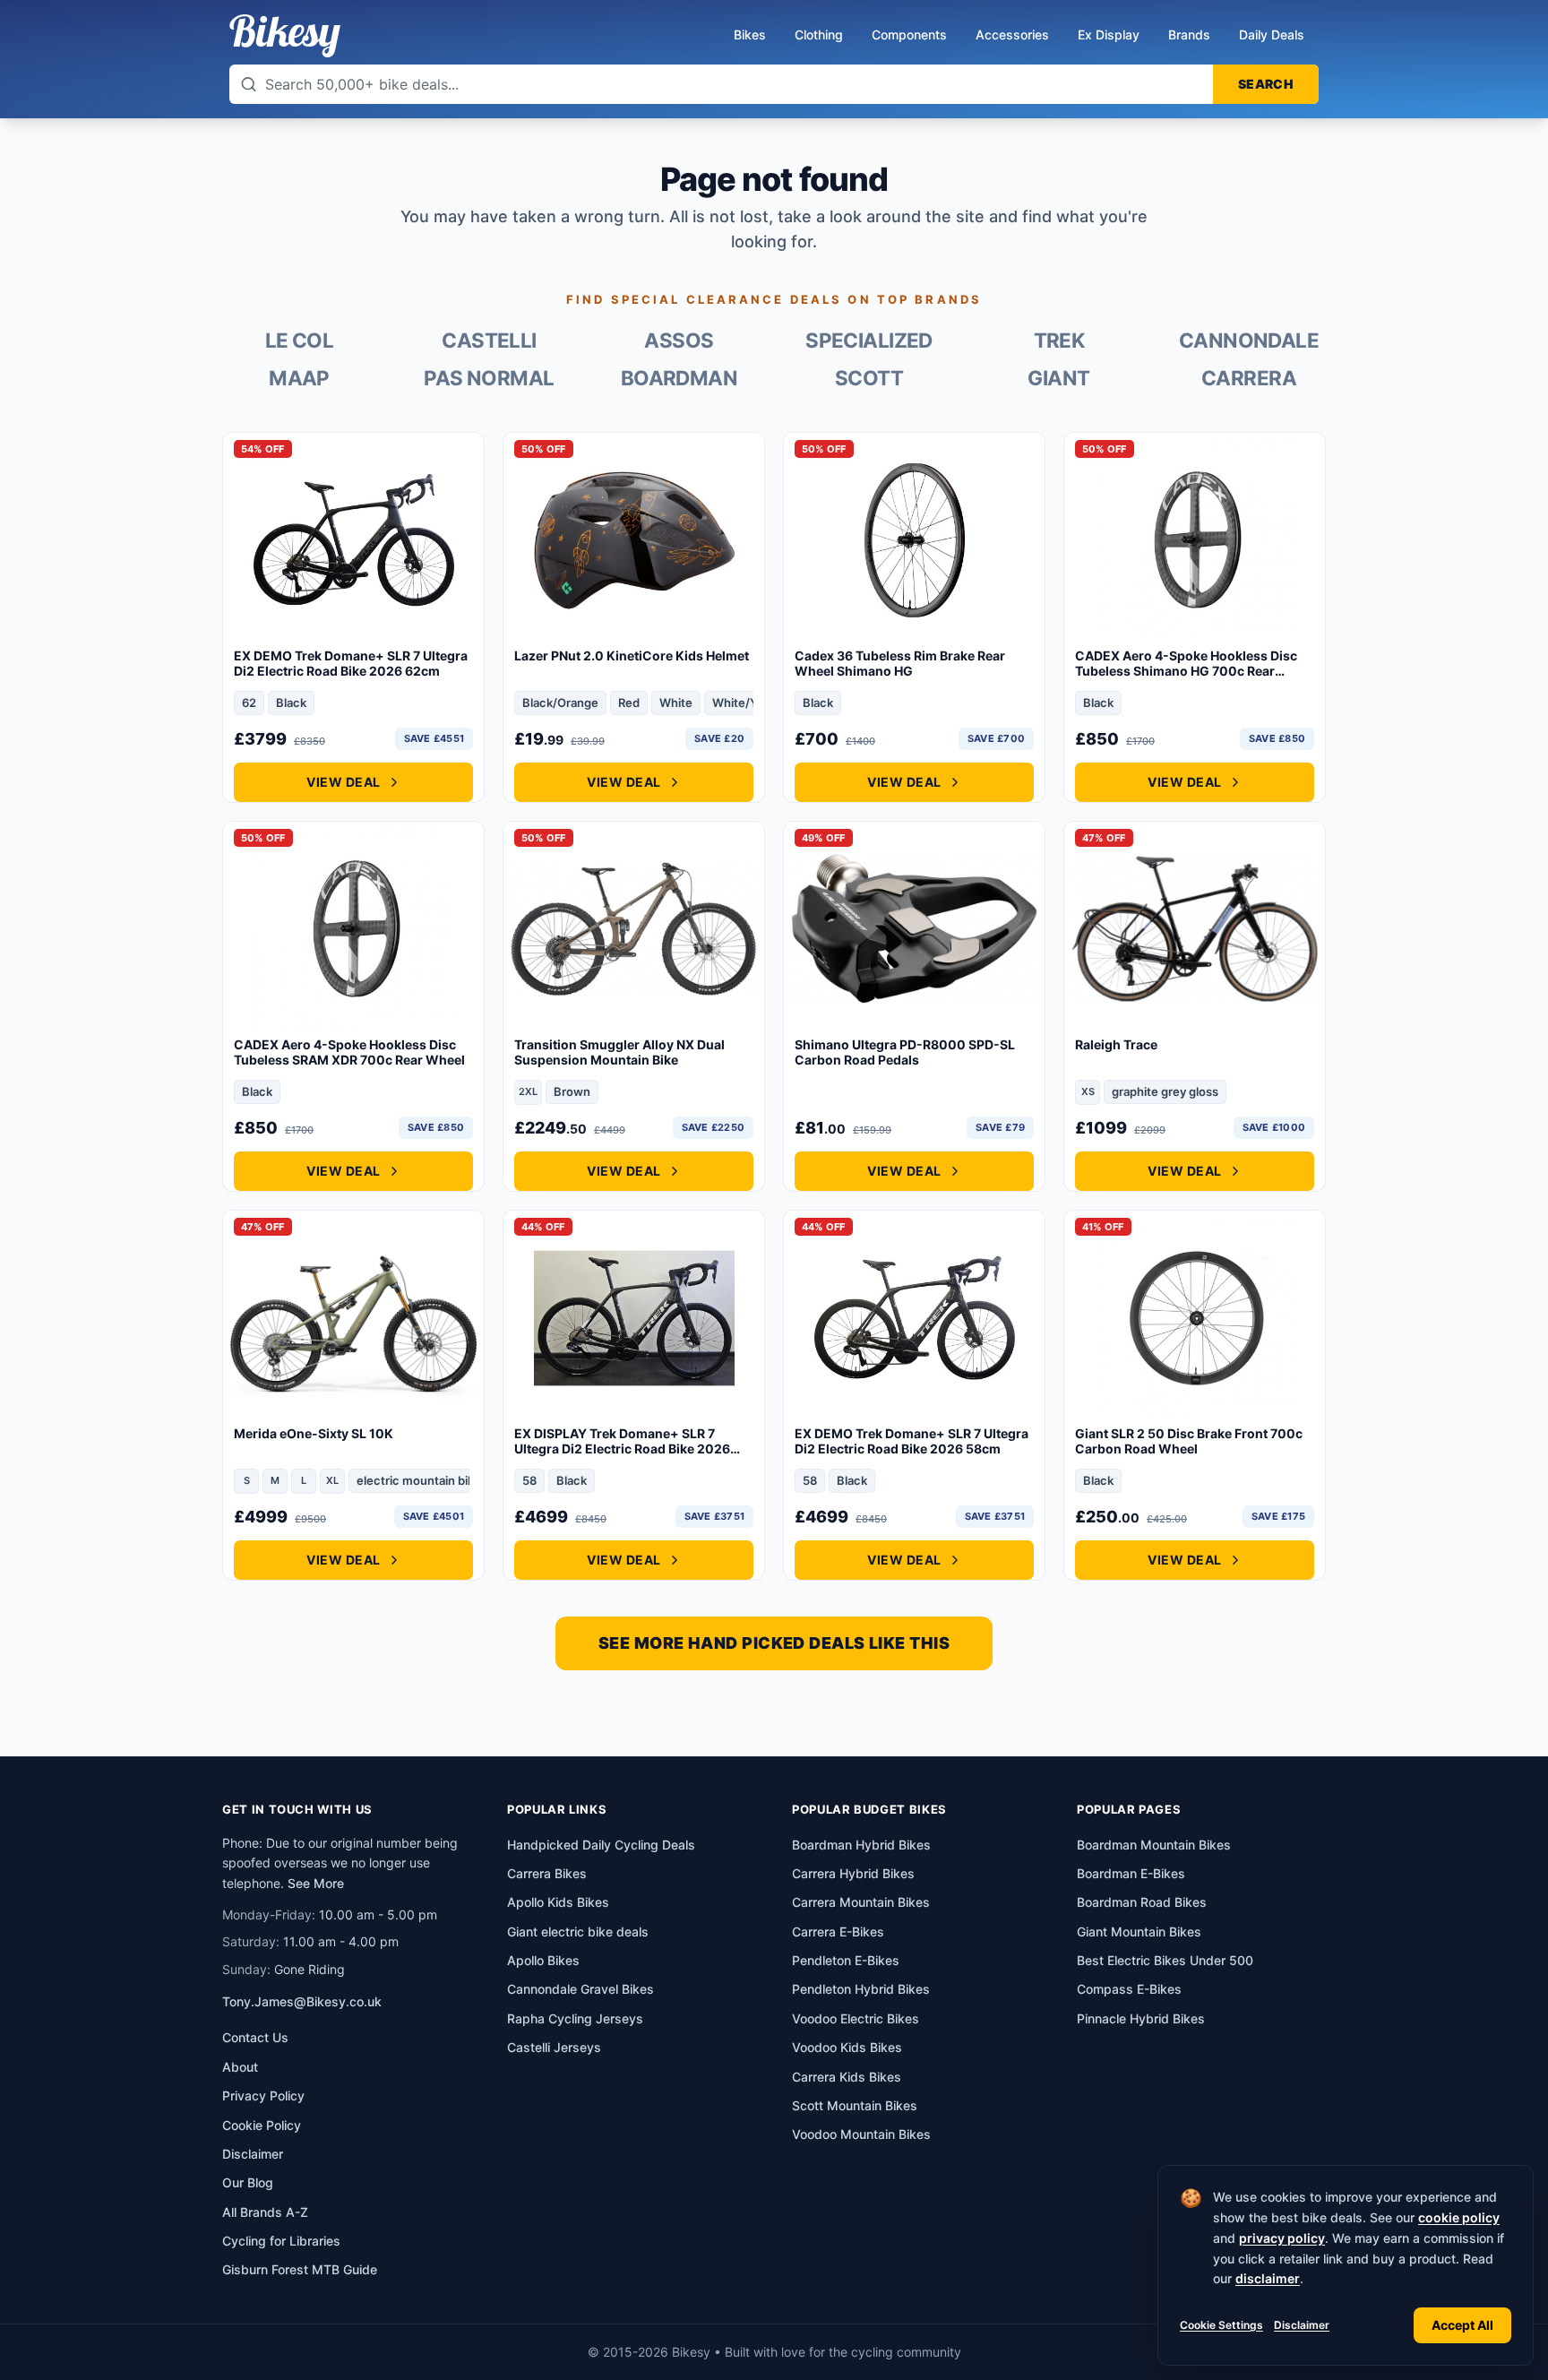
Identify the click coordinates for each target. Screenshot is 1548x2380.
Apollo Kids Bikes (558, 1902)
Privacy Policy (263, 2095)
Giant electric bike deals (578, 1932)
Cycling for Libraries (281, 2241)
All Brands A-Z (265, 2212)
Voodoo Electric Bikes (856, 2018)
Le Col (300, 341)
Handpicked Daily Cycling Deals (601, 1845)
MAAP (299, 378)
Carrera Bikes (547, 1873)
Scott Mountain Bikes (855, 2105)
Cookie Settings (1221, 2325)
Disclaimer (1302, 2325)
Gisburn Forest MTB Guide (300, 2269)
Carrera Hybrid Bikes (853, 1873)
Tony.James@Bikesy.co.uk (302, 2001)
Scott (869, 378)
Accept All (1462, 2325)
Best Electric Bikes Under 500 (1165, 1960)
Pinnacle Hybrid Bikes (1141, 2018)
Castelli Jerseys (554, 2047)
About (240, 2067)
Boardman (679, 378)
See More (316, 1883)
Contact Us (255, 2037)
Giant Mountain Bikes (1139, 1932)
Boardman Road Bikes (1142, 1902)
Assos (679, 341)
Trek (1059, 341)
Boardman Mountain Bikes (1154, 1845)
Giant (1058, 378)
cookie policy (1459, 2217)
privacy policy (1282, 2238)
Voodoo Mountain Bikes (861, 2134)
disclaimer (1268, 2278)
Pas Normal (489, 378)
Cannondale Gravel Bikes (580, 1989)
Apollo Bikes (543, 1960)
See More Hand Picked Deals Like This (774, 1643)
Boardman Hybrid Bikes (861, 1845)
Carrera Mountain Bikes (861, 1902)
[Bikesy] (285, 36)
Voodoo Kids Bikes (847, 2047)
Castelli (489, 341)
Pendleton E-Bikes (846, 1960)
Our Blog (248, 2182)
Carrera (1249, 378)
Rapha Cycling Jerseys (575, 2018)
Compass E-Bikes (1129, 1989)
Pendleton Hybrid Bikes (861, 1989)
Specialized (869, 341)
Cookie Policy (262, 2125)
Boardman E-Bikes (1131, 1873)
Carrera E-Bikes (838, 1932)
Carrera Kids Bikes (847, 2077)
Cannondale (1249, 341)
